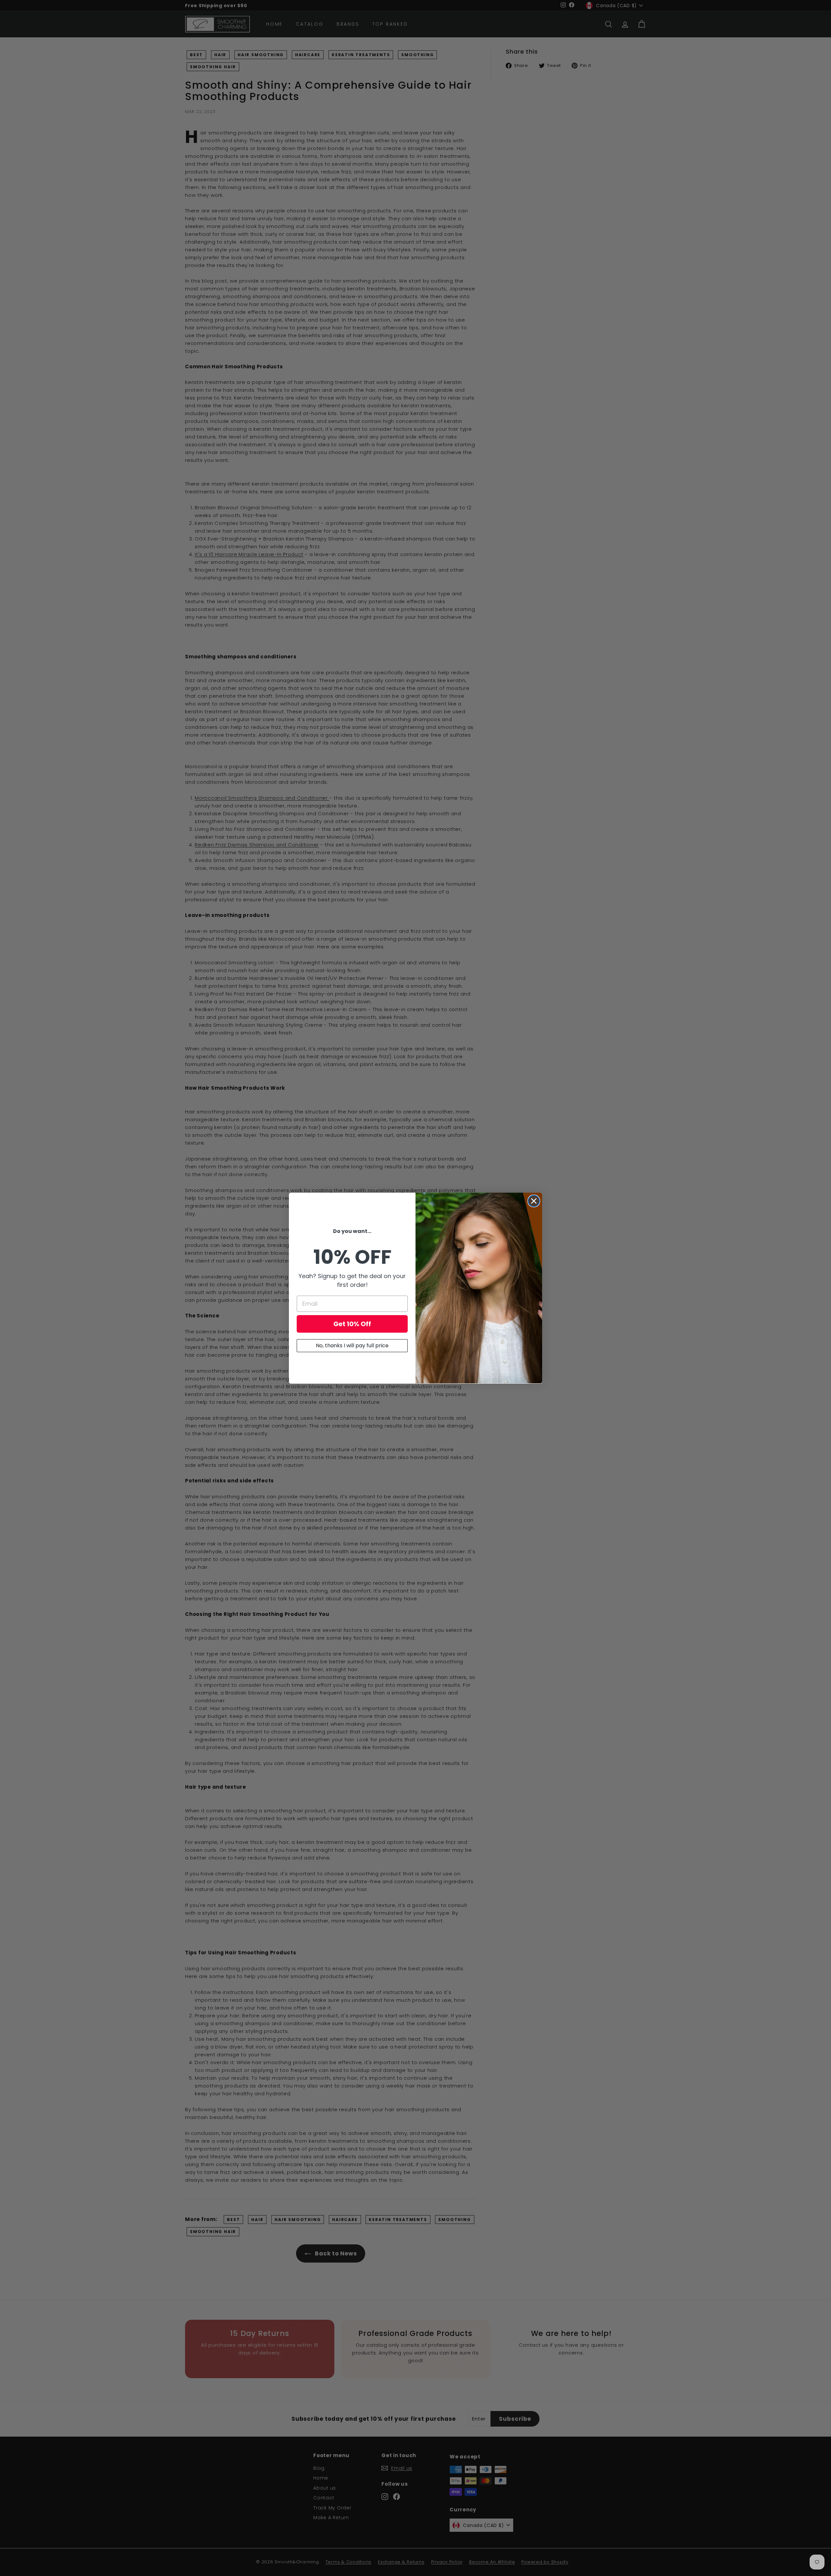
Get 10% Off (352, 1324)
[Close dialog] (534, 1201)
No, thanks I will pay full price (352, 1345)
